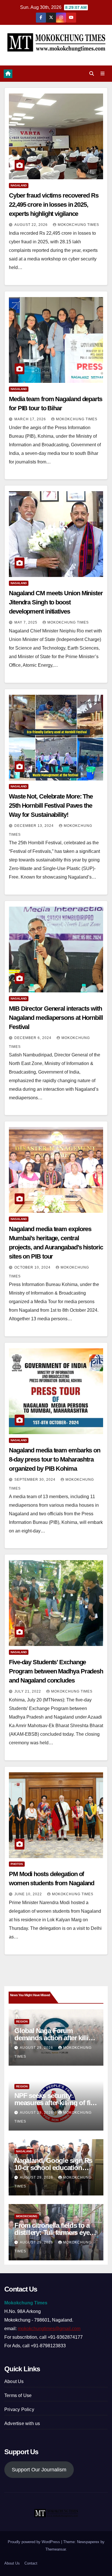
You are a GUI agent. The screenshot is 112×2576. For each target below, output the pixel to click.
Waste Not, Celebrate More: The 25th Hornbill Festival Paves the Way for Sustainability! (51, 806)
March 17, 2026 (31, 419)
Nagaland (19, 185)
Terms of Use (18, 2395)
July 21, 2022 (28, 1691)
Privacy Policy (19, 2409)
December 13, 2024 (35, 826)
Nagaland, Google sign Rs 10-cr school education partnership (53, 2168)
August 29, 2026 (37, 2048)
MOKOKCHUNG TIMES (78, 225)
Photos (17, 1864)
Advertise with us (22, 2423)
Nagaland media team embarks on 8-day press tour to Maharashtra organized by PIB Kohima (55, 1459)
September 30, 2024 (35, 1480)
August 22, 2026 (32, 225)
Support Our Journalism (39, 2470)
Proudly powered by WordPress (34, 2542)
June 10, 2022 (29, 1894)
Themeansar (56, 2549)
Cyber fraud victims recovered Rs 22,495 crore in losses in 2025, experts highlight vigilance (54, 205)
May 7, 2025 (26, 622)
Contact (31, 2563)
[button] (92, 74)
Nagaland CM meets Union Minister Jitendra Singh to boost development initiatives (56, 602)
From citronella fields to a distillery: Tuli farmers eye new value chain (52, 2232)
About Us (14, 2381)
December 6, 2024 (33, 1038)
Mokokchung (27, 2216)
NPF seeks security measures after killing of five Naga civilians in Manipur (56, 2103)
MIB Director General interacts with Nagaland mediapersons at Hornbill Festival (56, 1018)
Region (22, 2021)
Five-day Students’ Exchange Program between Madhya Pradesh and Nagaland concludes (56, 1671)
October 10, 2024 (33, 1267)
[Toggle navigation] (103, 74)
